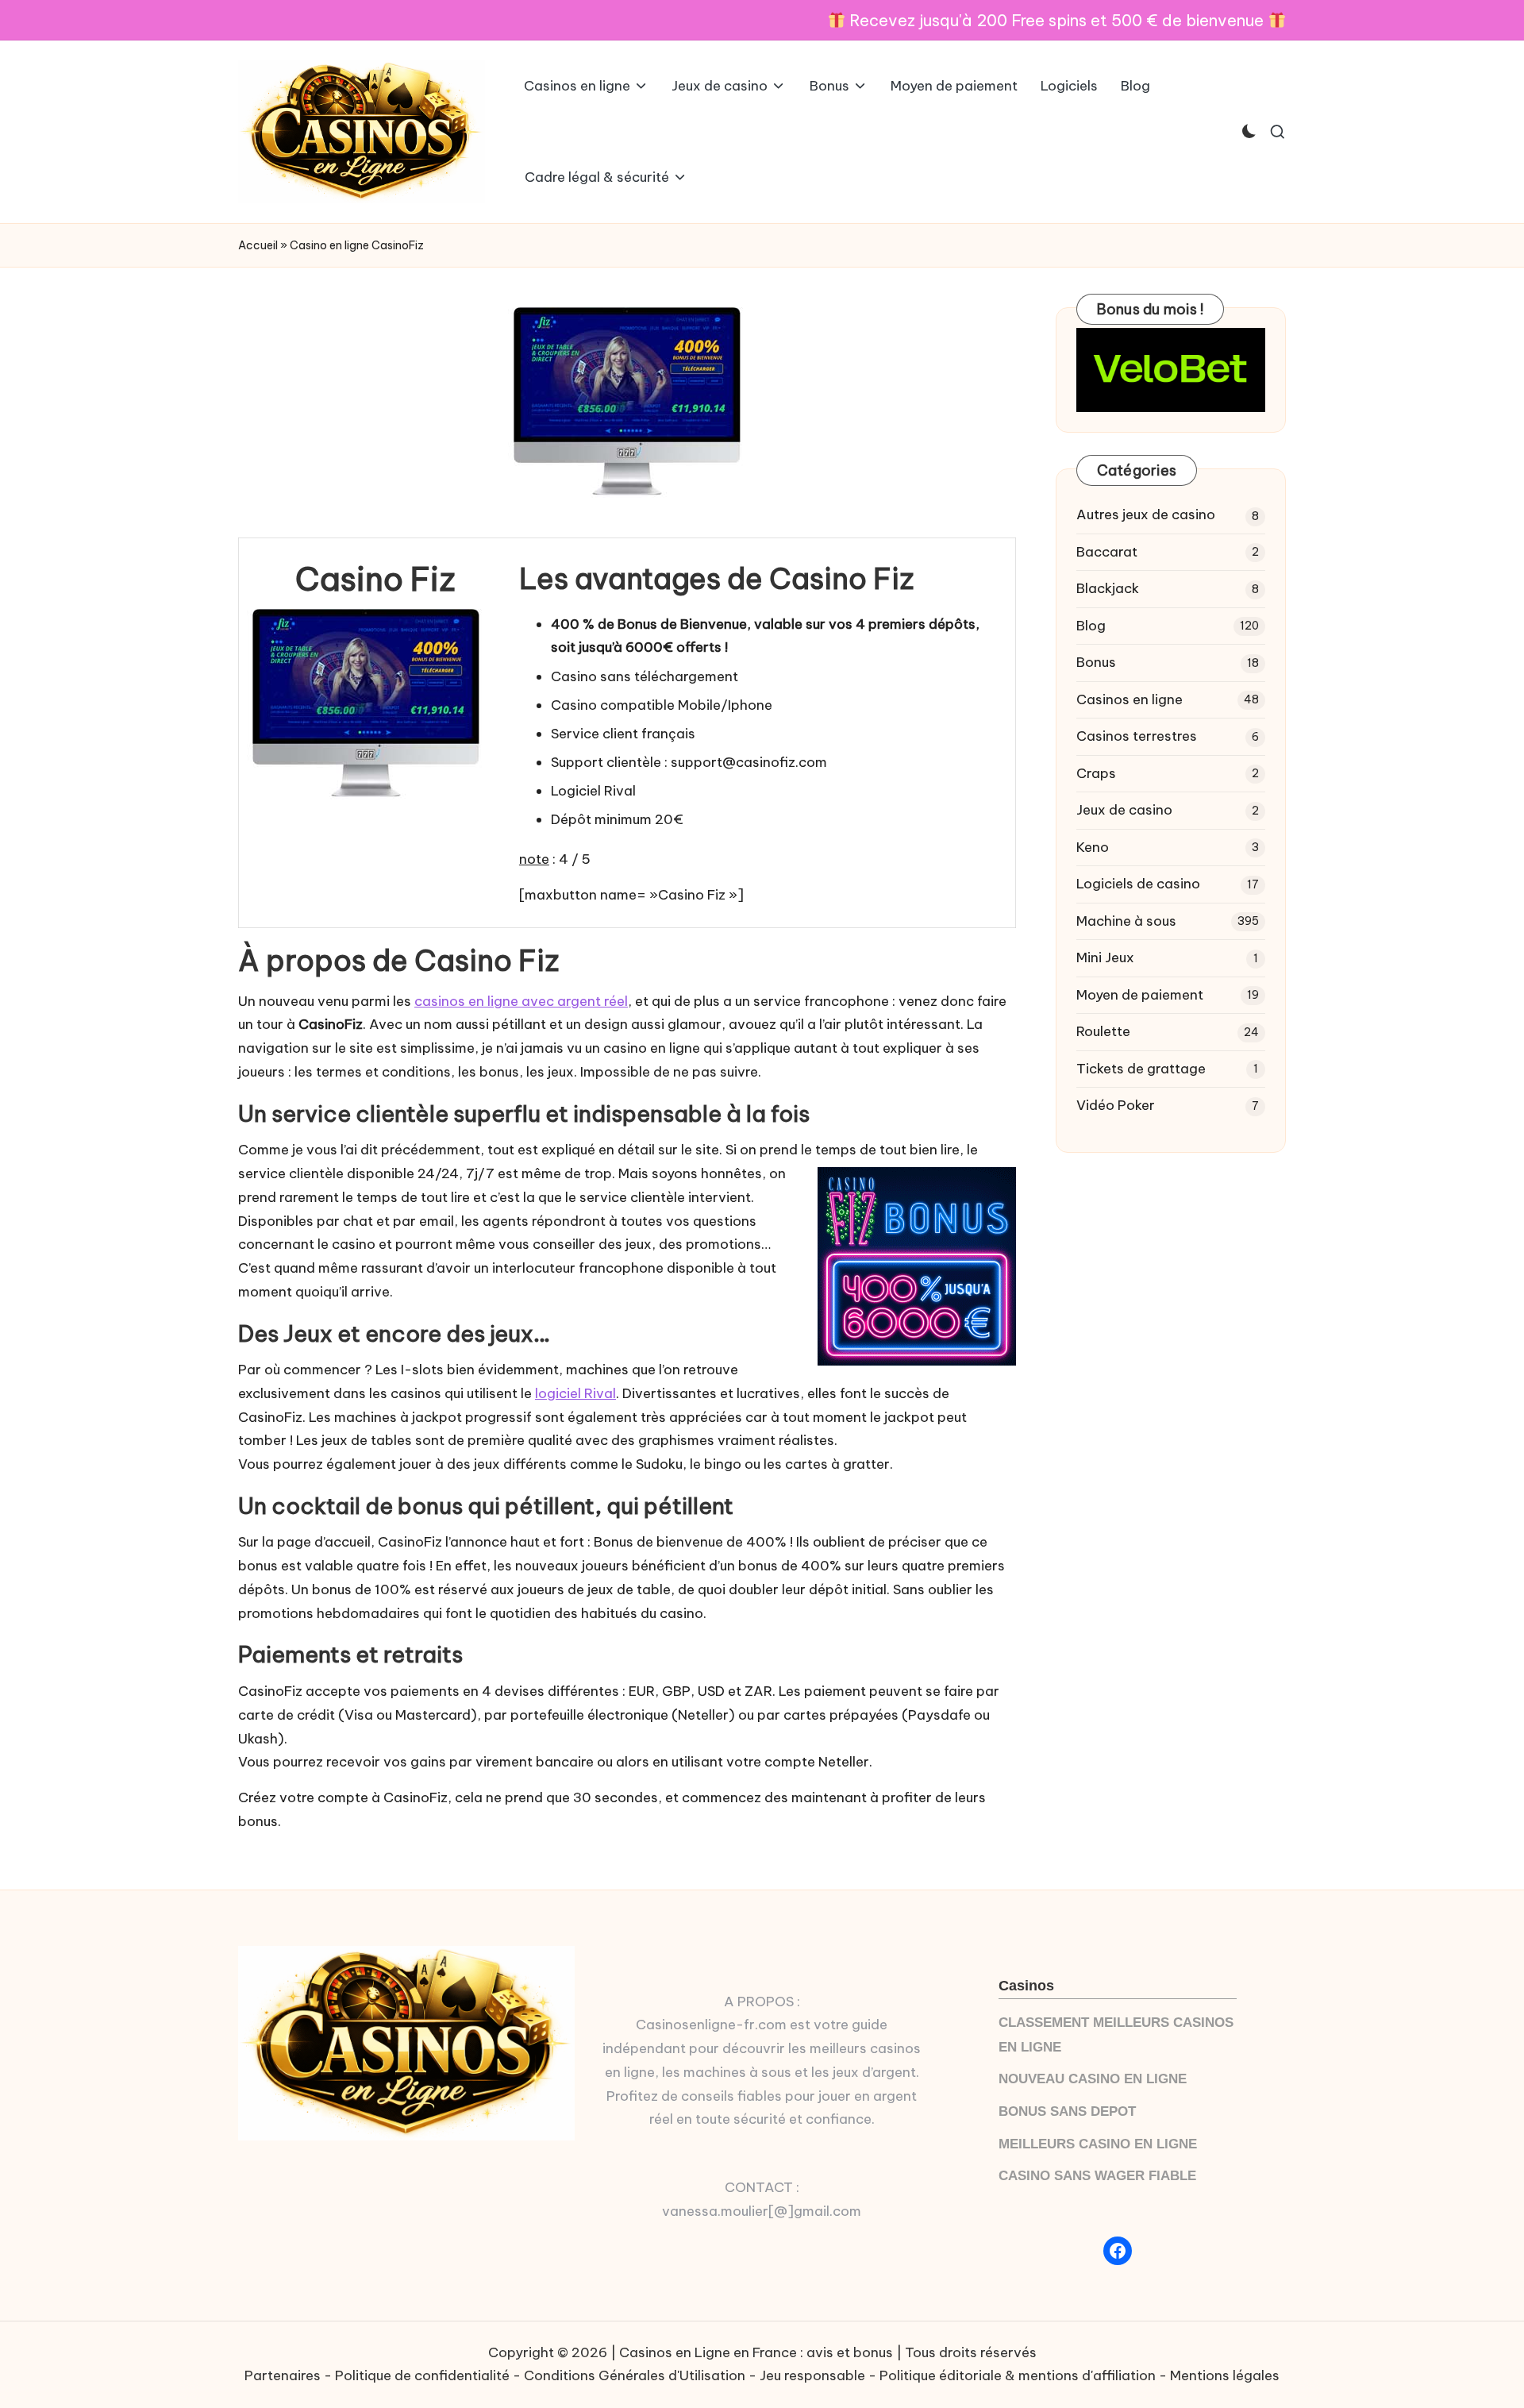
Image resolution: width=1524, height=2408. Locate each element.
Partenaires (283, 2375)
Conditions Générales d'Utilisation (635, 2375)
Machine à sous (1126, 921)
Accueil (258, 245)
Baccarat (1107, 552)
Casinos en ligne (1130, 699)
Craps (1096, 773)
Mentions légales (1225, 2375)
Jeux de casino (1124, 810)
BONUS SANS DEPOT (1067, 2111)
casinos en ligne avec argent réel (521, 1001)
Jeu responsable (812, 2375)
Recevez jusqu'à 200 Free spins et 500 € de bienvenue (1056, 20)
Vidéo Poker (1116, 1105)
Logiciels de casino (1138, 884)
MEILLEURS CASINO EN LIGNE (1098, 2144)
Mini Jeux (1105, 957)
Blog (1091, 626)
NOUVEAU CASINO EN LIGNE (1093, 2079)
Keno (1093, 847)
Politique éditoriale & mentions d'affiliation (1018, 2375)
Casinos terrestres (1137, 736)
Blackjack (1108, 588)
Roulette (1103, 1031)
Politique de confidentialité (422, 2375)
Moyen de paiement (1140, 995)
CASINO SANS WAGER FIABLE (1097, 2176)
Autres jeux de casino (1146, 514)
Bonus (1096, 662)
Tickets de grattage (1141, 1069)
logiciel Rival (575, 1393)
